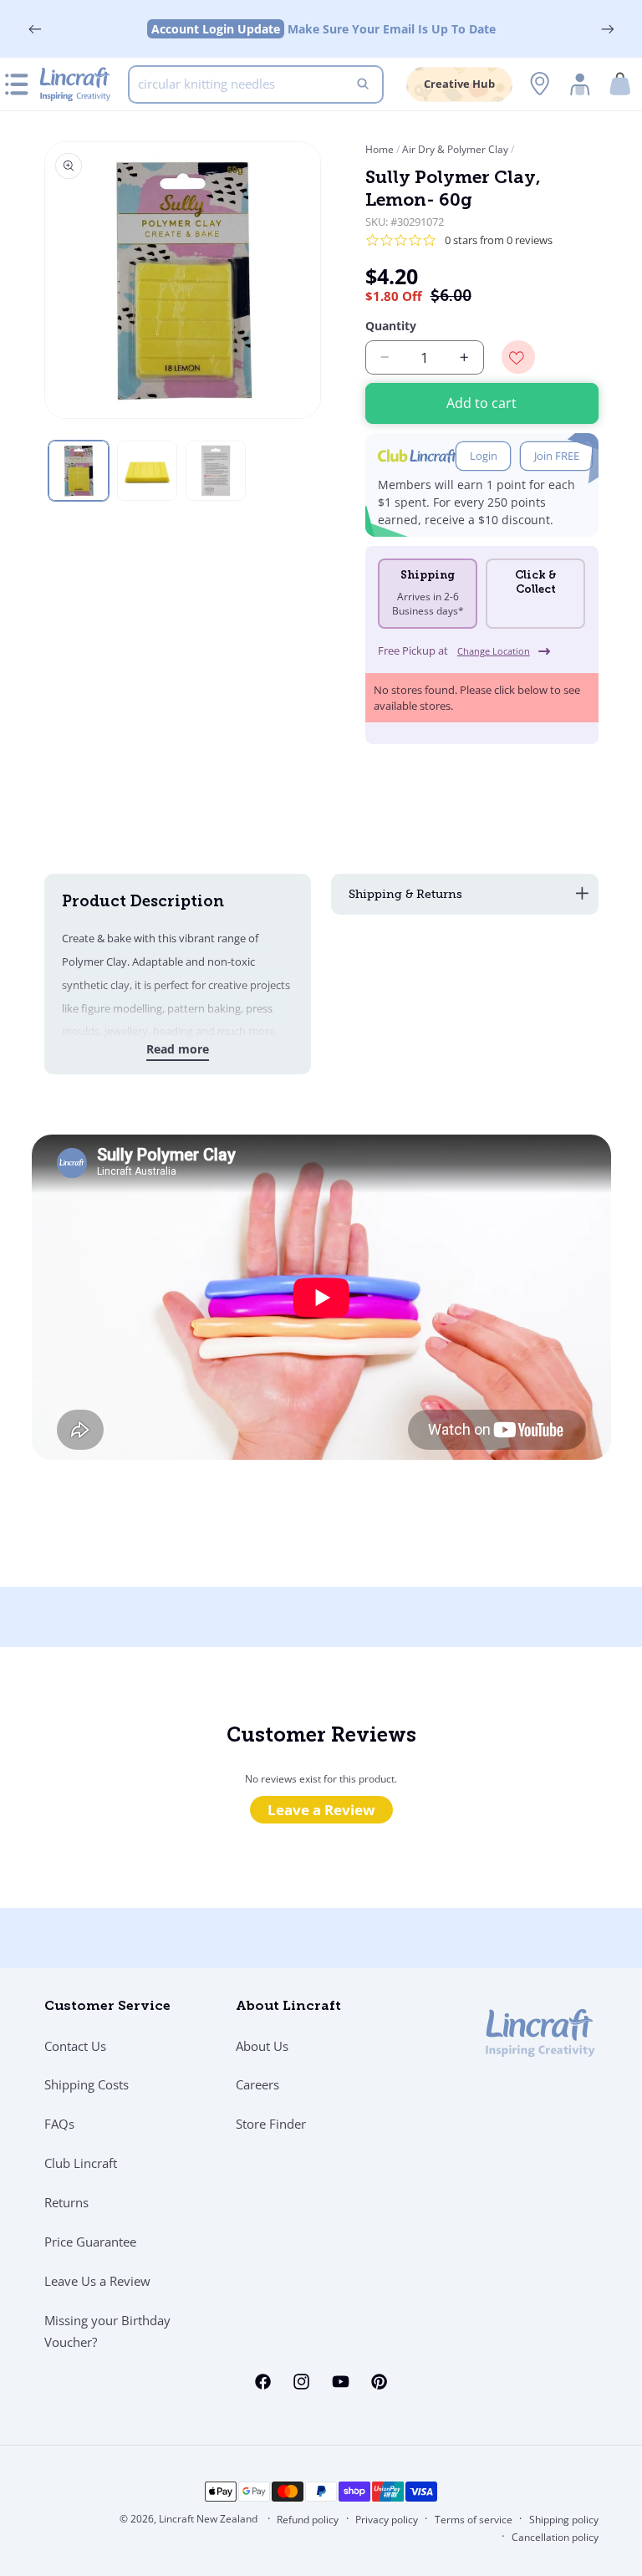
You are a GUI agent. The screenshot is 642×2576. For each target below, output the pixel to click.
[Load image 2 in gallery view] (147, 471)
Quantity (391, 326)
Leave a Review (321, 1810)
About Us (262, 2046)
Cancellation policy (555, 2537)
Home (381, 149)
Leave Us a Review (97, 2281)
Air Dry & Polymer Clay (455, 149)
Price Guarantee (90, 2242)
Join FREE (557, 456)
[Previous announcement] (35, 29)
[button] (620, 84)
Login (484, 456)
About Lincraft (288, 2007)
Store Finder (271, 2124)
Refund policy (308, 2520)
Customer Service (107, 2007)
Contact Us (75, 2046)
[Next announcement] (607, 29)
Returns (66, 2202)
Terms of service (474, 2520)
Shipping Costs (87, 2084)
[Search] (363, 84)
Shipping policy (564, 2520)
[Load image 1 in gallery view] (79, 471)
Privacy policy (387, 2520)
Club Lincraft (81, 2163)
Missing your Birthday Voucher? (107, 2331)
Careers (257, 2084)
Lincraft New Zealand (208, 2519)
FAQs (59, 2124)
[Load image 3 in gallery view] (216, 471)
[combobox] (256, 84)
